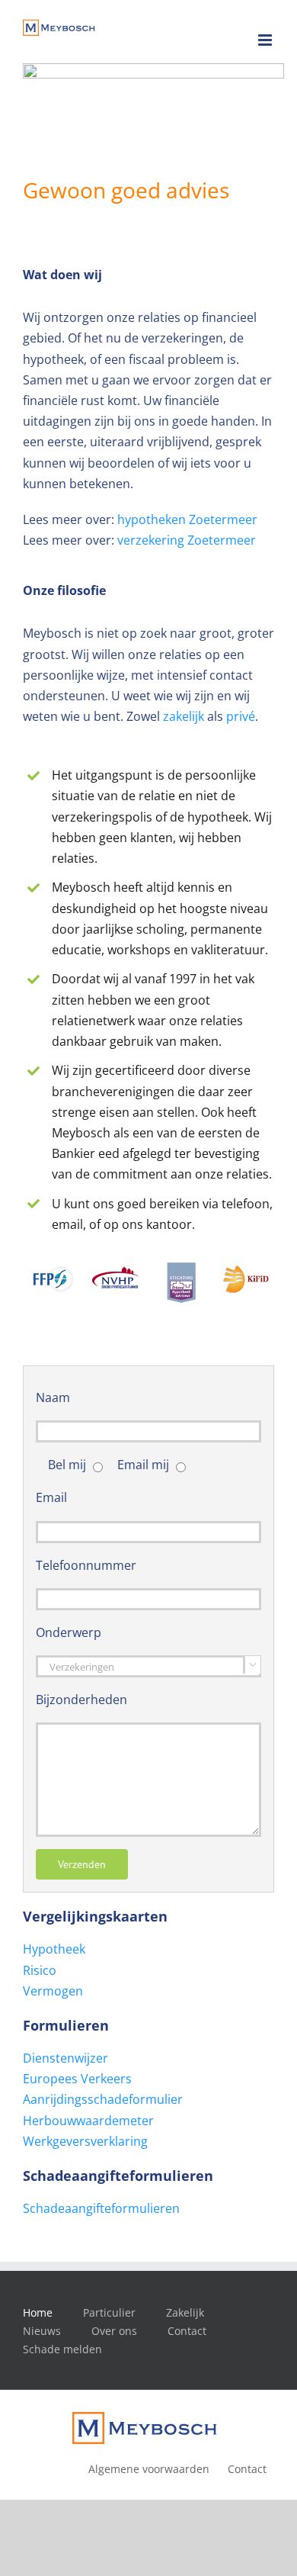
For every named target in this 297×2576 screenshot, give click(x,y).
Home (38, 2312)
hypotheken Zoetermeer (187, 519)
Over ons (114, 2331)
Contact (187, 2331)
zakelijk (184, 716)
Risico (40, 1970)
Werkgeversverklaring (85, 2141)
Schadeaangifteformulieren (101, 2208)
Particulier (109, 2312)
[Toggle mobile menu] (266, 40)
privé (241, 716)
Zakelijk (185, 2312)
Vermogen (53, 1991)
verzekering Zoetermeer (187, 540)
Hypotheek (54, 1949)
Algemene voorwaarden (149, 2469)
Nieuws (42, 2331)
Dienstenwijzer (65, 2058)
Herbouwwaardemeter (88, 2121)
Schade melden (62, 2349)
